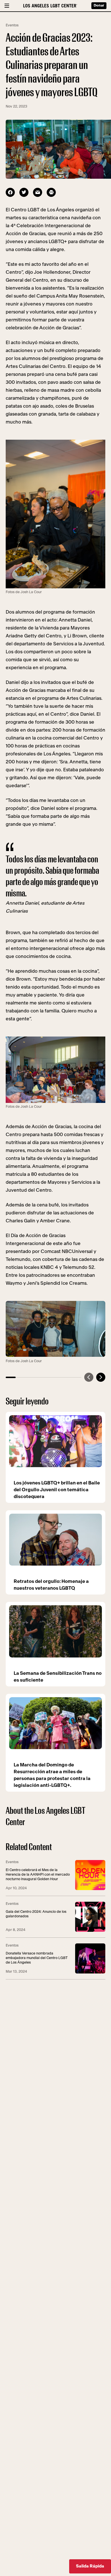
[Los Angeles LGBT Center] (50, 6)
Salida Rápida (90, 2566)
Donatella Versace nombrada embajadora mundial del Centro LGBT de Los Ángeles (37, 1958)
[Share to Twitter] (24, 192)
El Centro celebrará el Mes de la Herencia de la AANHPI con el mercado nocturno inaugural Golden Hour (38, 1875)
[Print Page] (51, 192)
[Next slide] (101, 1377)
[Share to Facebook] (10, 192)
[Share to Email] (38, 192)
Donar (99, 6)
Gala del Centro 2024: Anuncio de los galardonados (36, 1914)
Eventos (12, 25)
